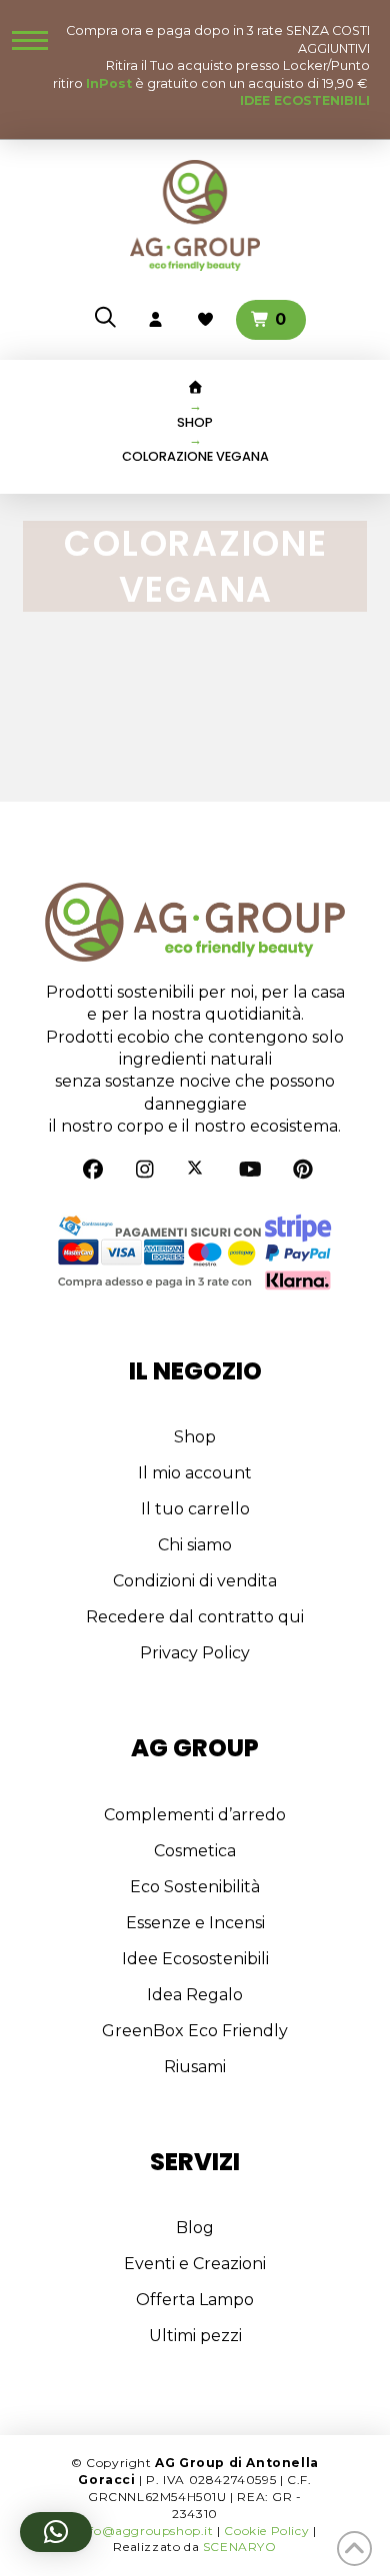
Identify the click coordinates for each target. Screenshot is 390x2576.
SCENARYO (240, 2547)
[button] (30, 40)
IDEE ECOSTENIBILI (305, 100)
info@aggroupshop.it (145, 2531)
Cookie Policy (266, 2531)
